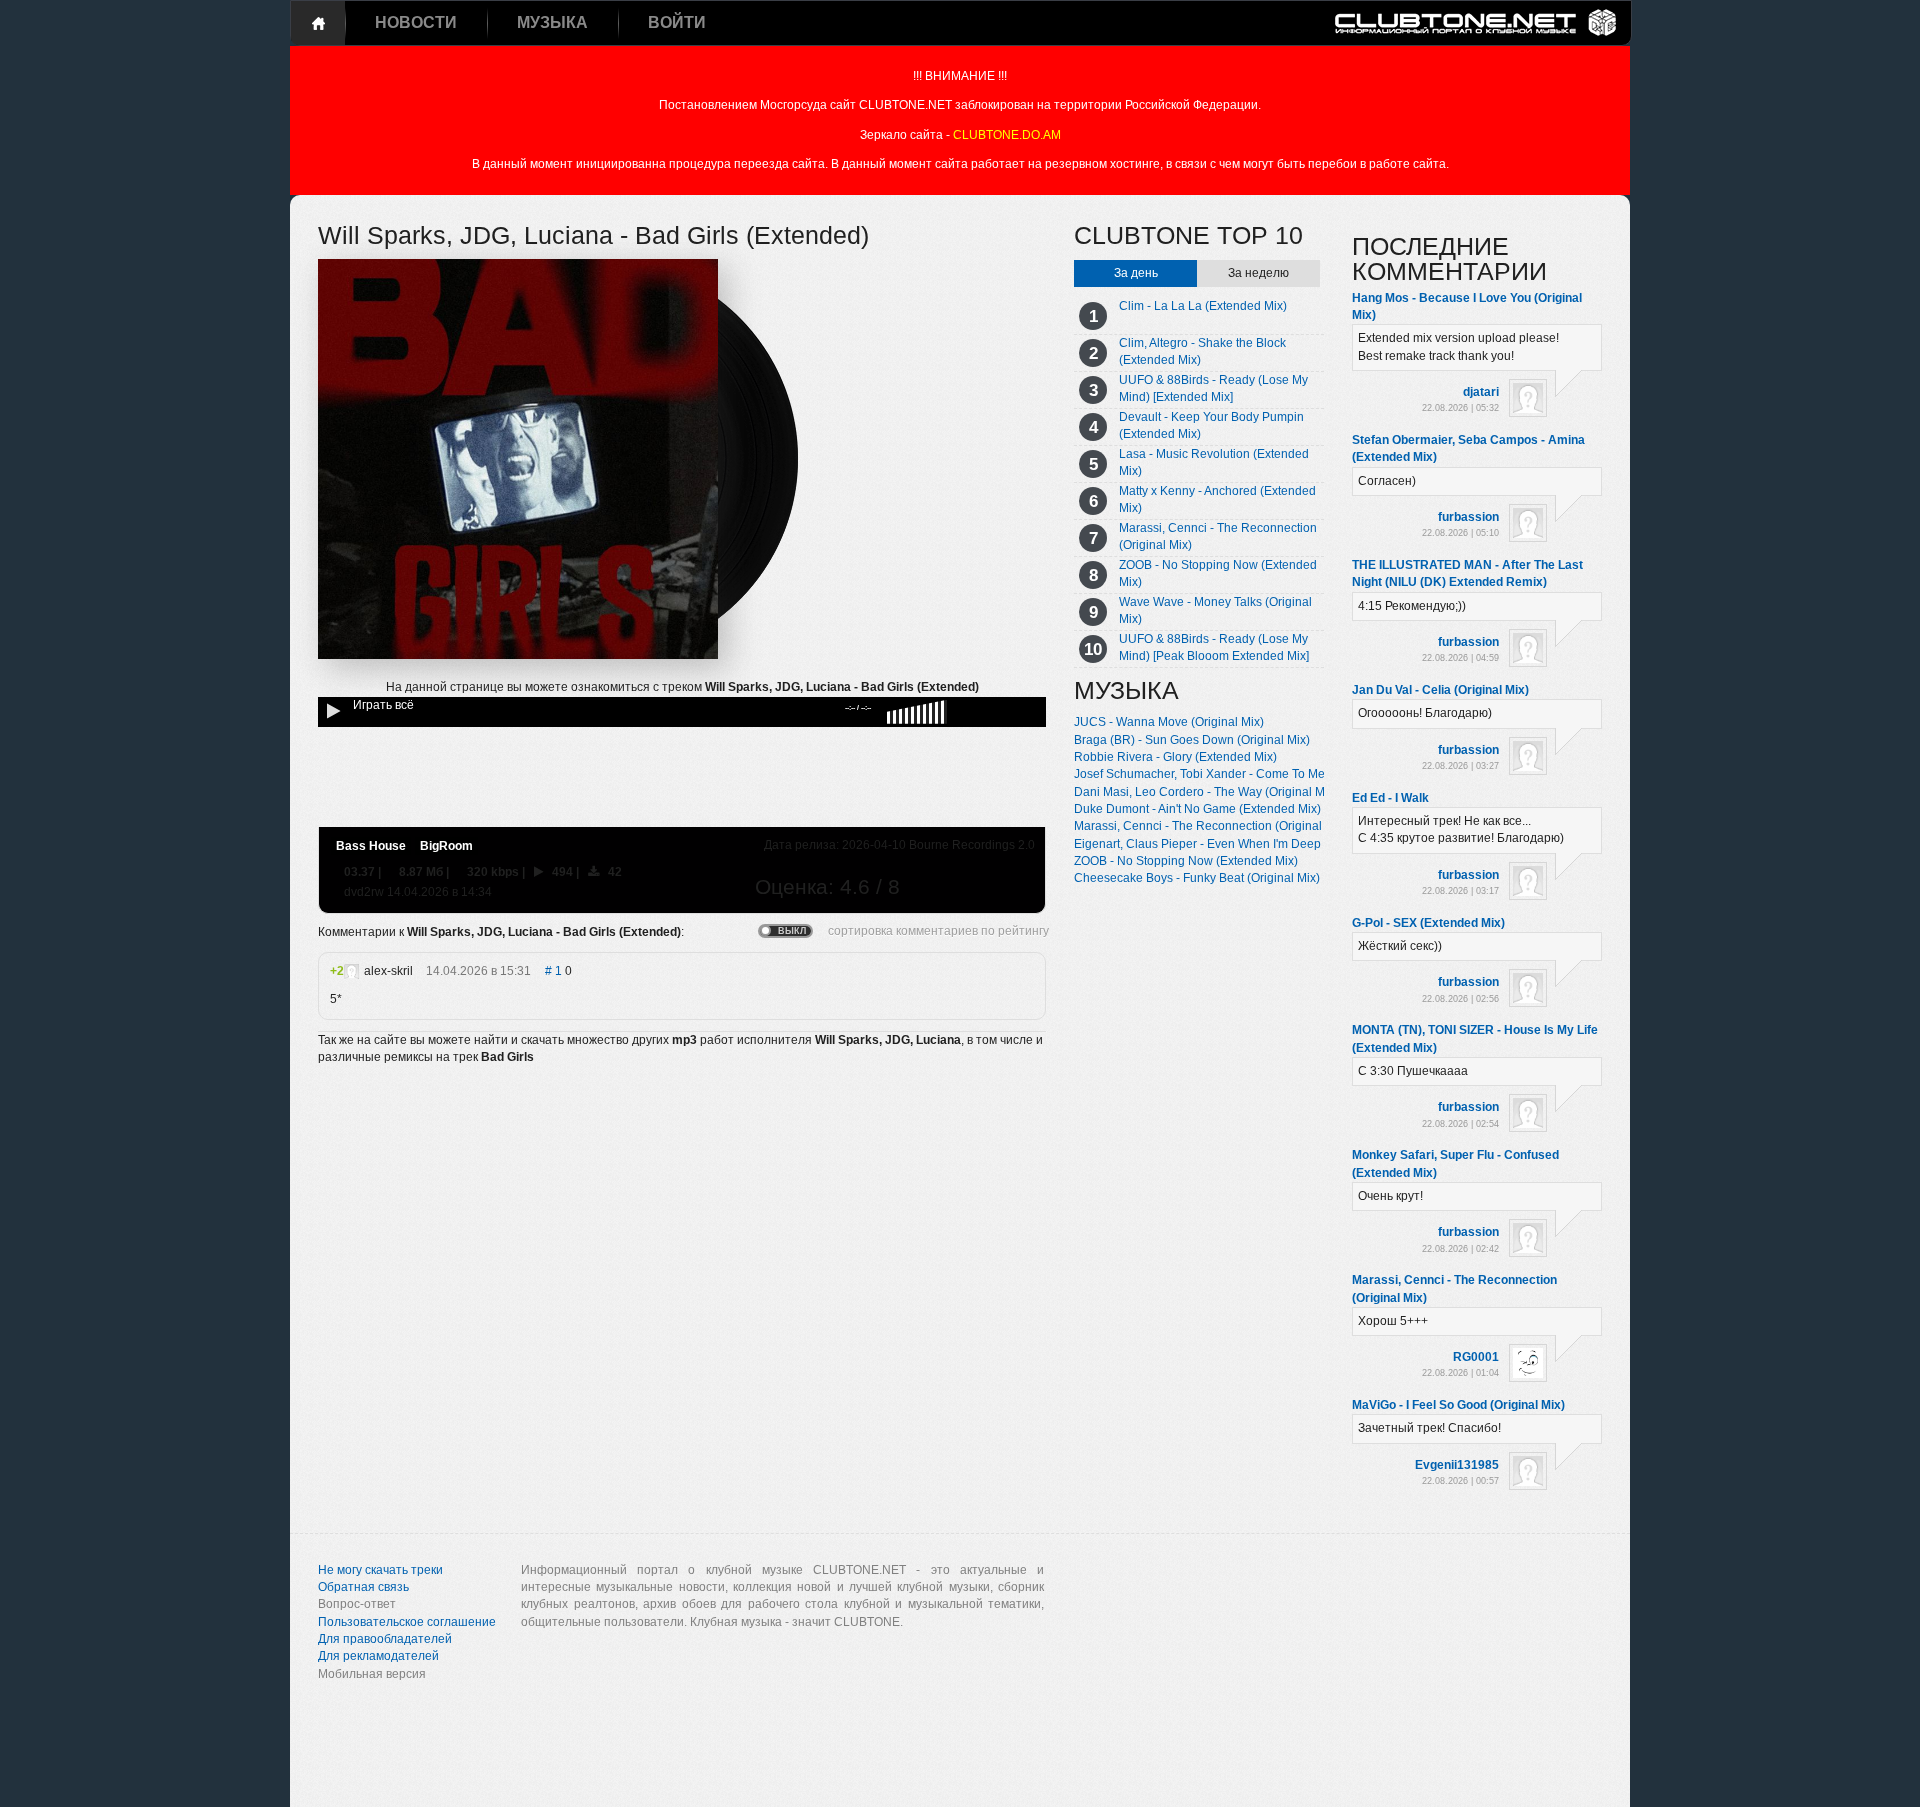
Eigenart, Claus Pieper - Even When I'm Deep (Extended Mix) (1240, 844)
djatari (1481, 392)
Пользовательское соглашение (407, 1622)
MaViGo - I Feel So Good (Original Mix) (1458, 1405)
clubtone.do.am (1007, 135)
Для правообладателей (385, 1639)
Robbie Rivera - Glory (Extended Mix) (1175, 757)
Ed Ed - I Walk (1390, 798)
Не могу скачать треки (380, 1570)
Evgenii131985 (1457, 1465)
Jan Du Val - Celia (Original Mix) (1440, 690)
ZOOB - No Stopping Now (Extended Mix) (1186, 861)
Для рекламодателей (378, 1656)
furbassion (1468, 517)
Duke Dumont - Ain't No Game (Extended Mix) (1197, 809)
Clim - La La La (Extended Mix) (1203, 306)
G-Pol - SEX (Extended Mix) (1428, 923)
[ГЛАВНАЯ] (318, 23)
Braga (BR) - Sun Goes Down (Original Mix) (1192, 740)
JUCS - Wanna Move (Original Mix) (1169, 722)
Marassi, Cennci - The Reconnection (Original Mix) (1211, 826)
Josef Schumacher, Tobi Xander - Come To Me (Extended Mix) (1242, 774)
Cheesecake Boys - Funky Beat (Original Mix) (1197, 878)
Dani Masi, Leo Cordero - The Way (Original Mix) (1206, 792)
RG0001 (1476, 1357)
